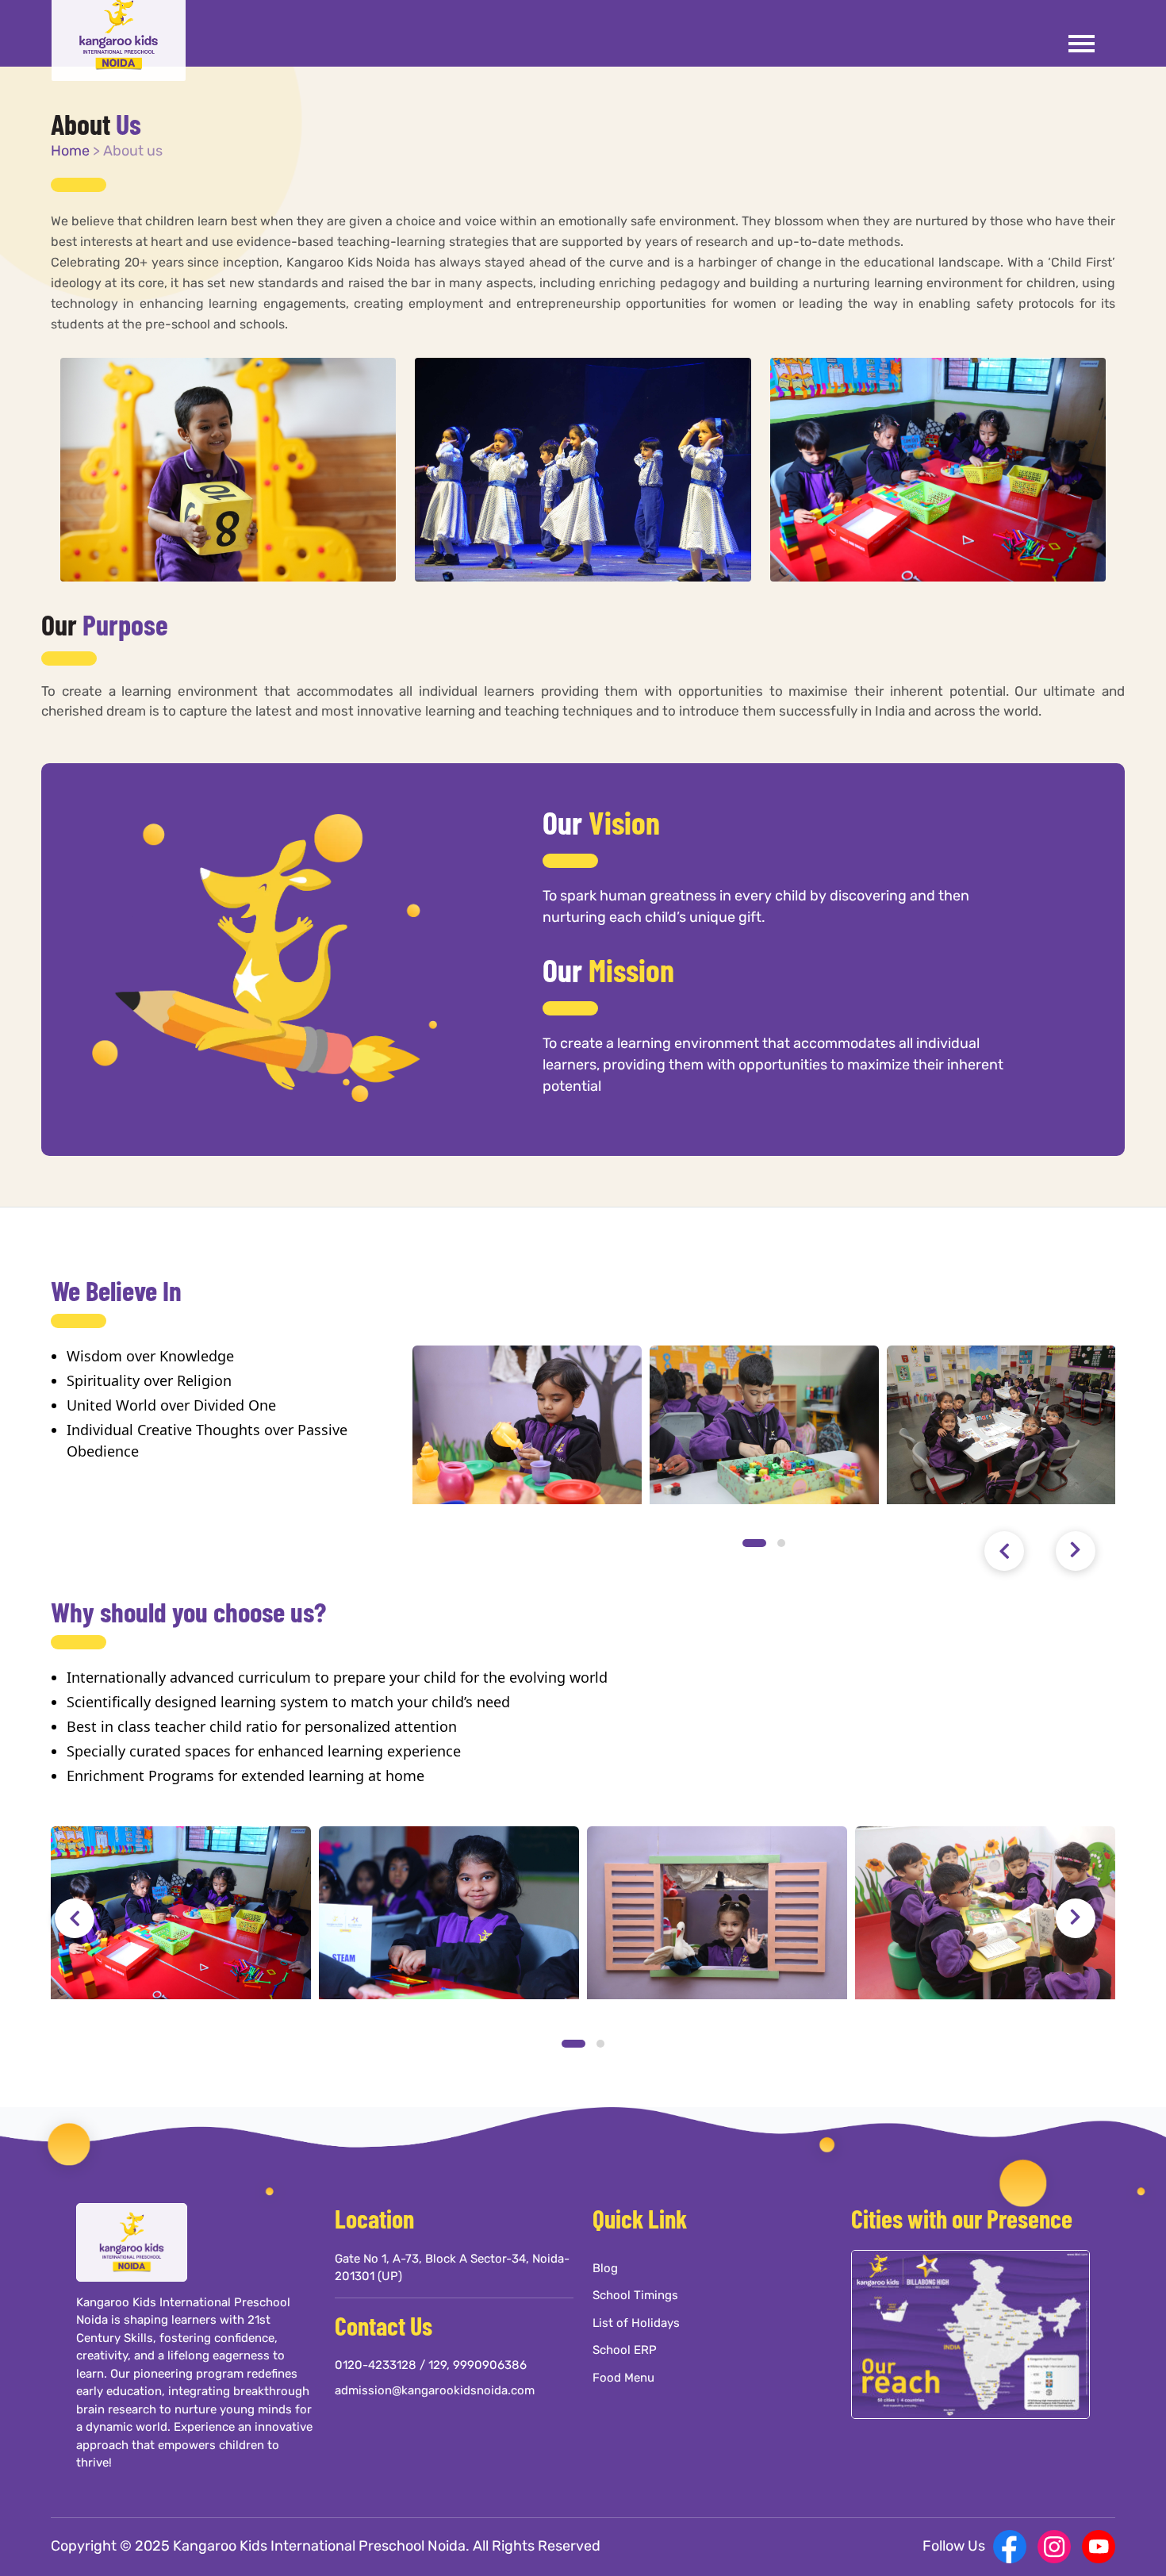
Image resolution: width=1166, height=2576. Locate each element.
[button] (754, 1543)
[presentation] (1004, 1551)
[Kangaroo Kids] (127, 31)
